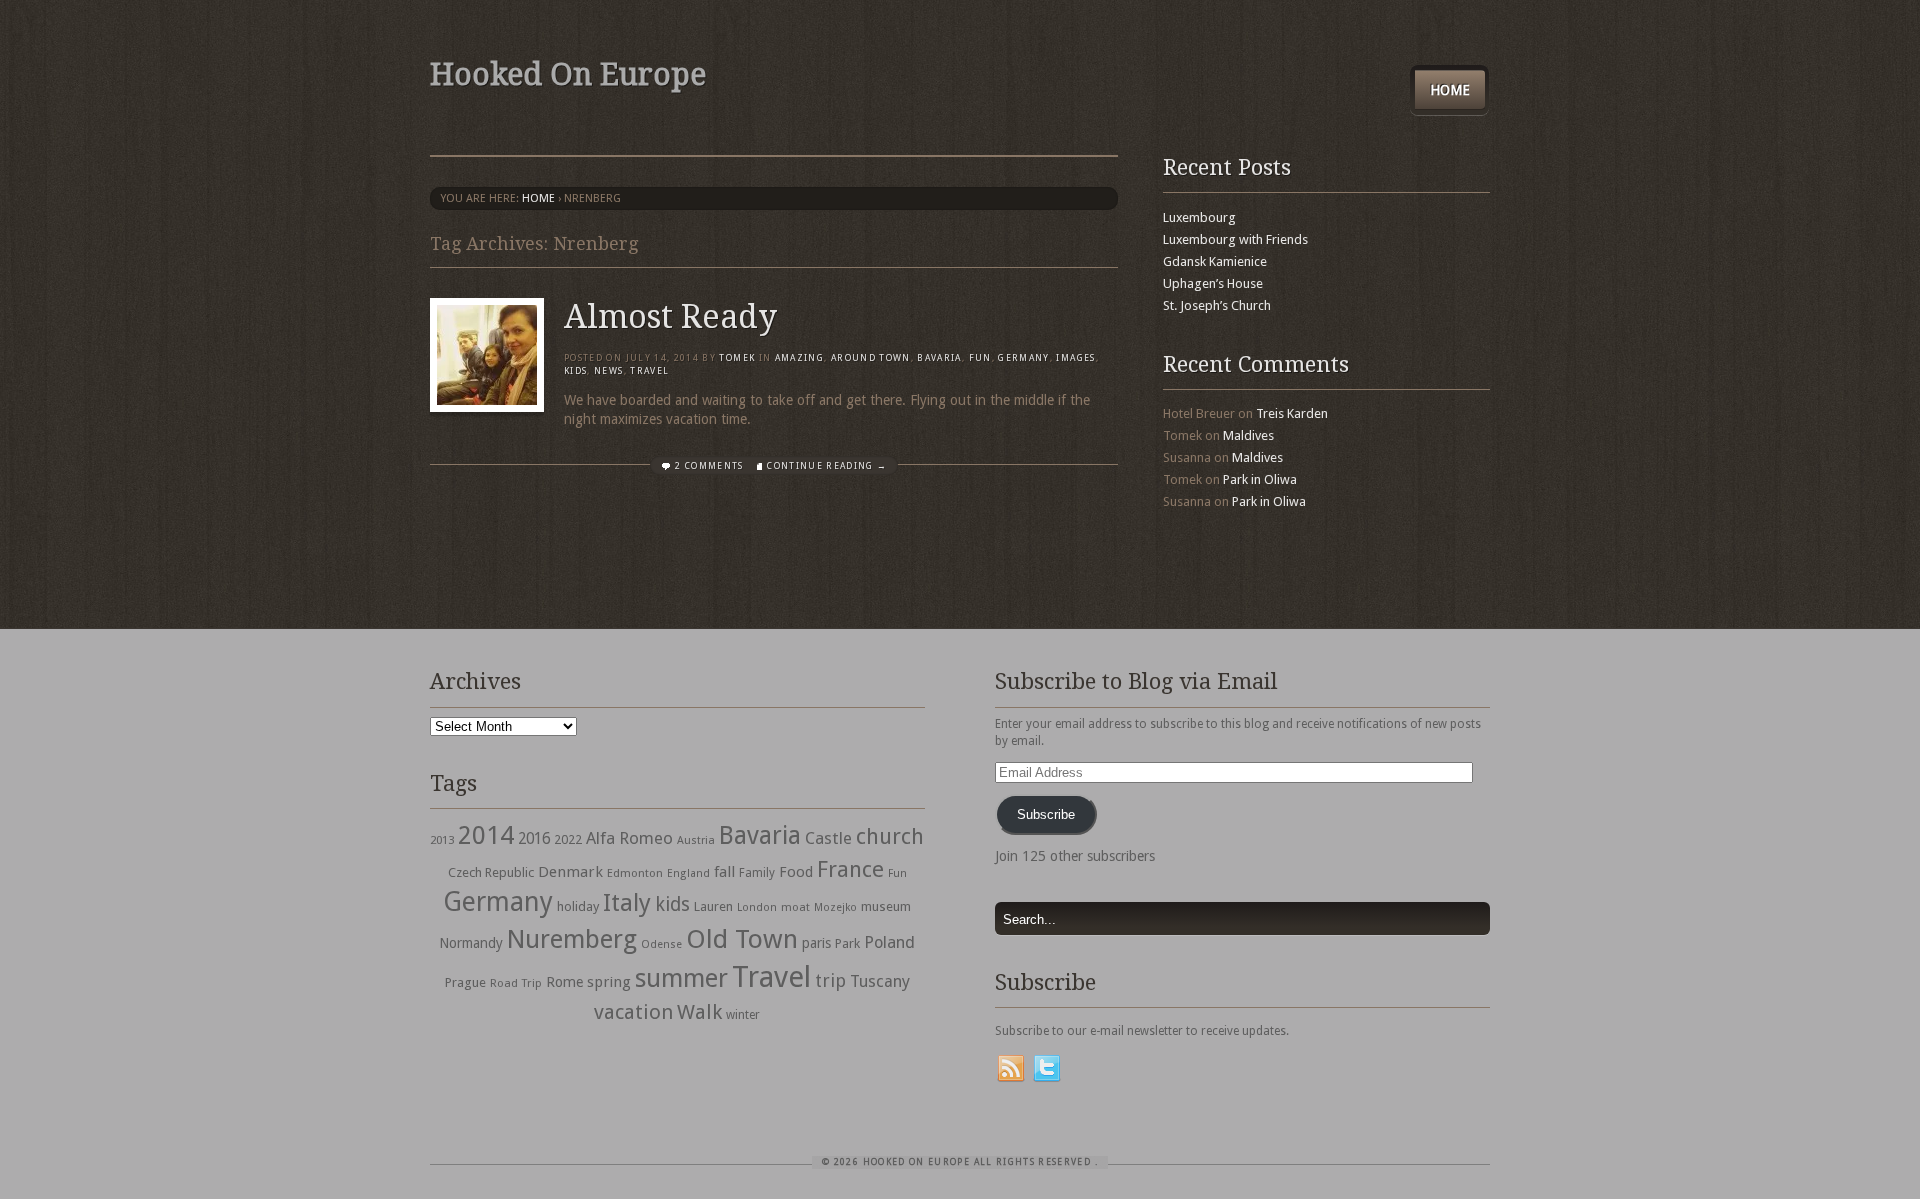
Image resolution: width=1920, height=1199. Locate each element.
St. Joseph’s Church (1217, 305)
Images (1075, 358)
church (890, 836)
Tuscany (880, 981)
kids (672, 904)
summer (681, 978)
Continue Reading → (827, 466)
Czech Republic (491, 872)
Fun (980, 358)
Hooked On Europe (568, 74)
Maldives (1248, 435)
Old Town (742, 939)
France (850, 869)
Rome (564, 982)
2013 (442, 840)
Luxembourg (1199, 217)
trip (830, 980)
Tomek (737, 358)
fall (724, 872)
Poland (889, 942)
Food (796, 872)
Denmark (570, 872)
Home (1450, 90)
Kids (575, 371)
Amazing (799, 358)
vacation (633, 1012)
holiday (578, 906)
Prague (465, 982)
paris (816, 943)
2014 (486, 835)
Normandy (471, 943)
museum (886, 906)
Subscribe (1046, 814)
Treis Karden (1292, 413)
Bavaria (939, 358)
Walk (699, 1012)
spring (609, 982)
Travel (771, 977)
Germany (1023, 358)
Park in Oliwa (1260, 479)
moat (795, 907)
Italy (627, 902)
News (608, 371)
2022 (568, 839)
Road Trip (516, 983)
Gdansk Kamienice (1215, 261)
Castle (828, 838)
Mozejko (835, 907)
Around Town (871, 358)
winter (743, 1015)
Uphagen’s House (1213, 283)
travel (649, 371)
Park (847, 943)
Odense (661, 944)
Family (757, 873)
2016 (534, 839)
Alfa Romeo (629, 838)
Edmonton (635, 873)
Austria (696, 840)
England (688, 873)
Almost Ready (670, 317)
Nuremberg (572, 939)
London (757, 907)
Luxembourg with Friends (1235, 239)
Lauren (713, 906)
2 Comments (709, 466)
